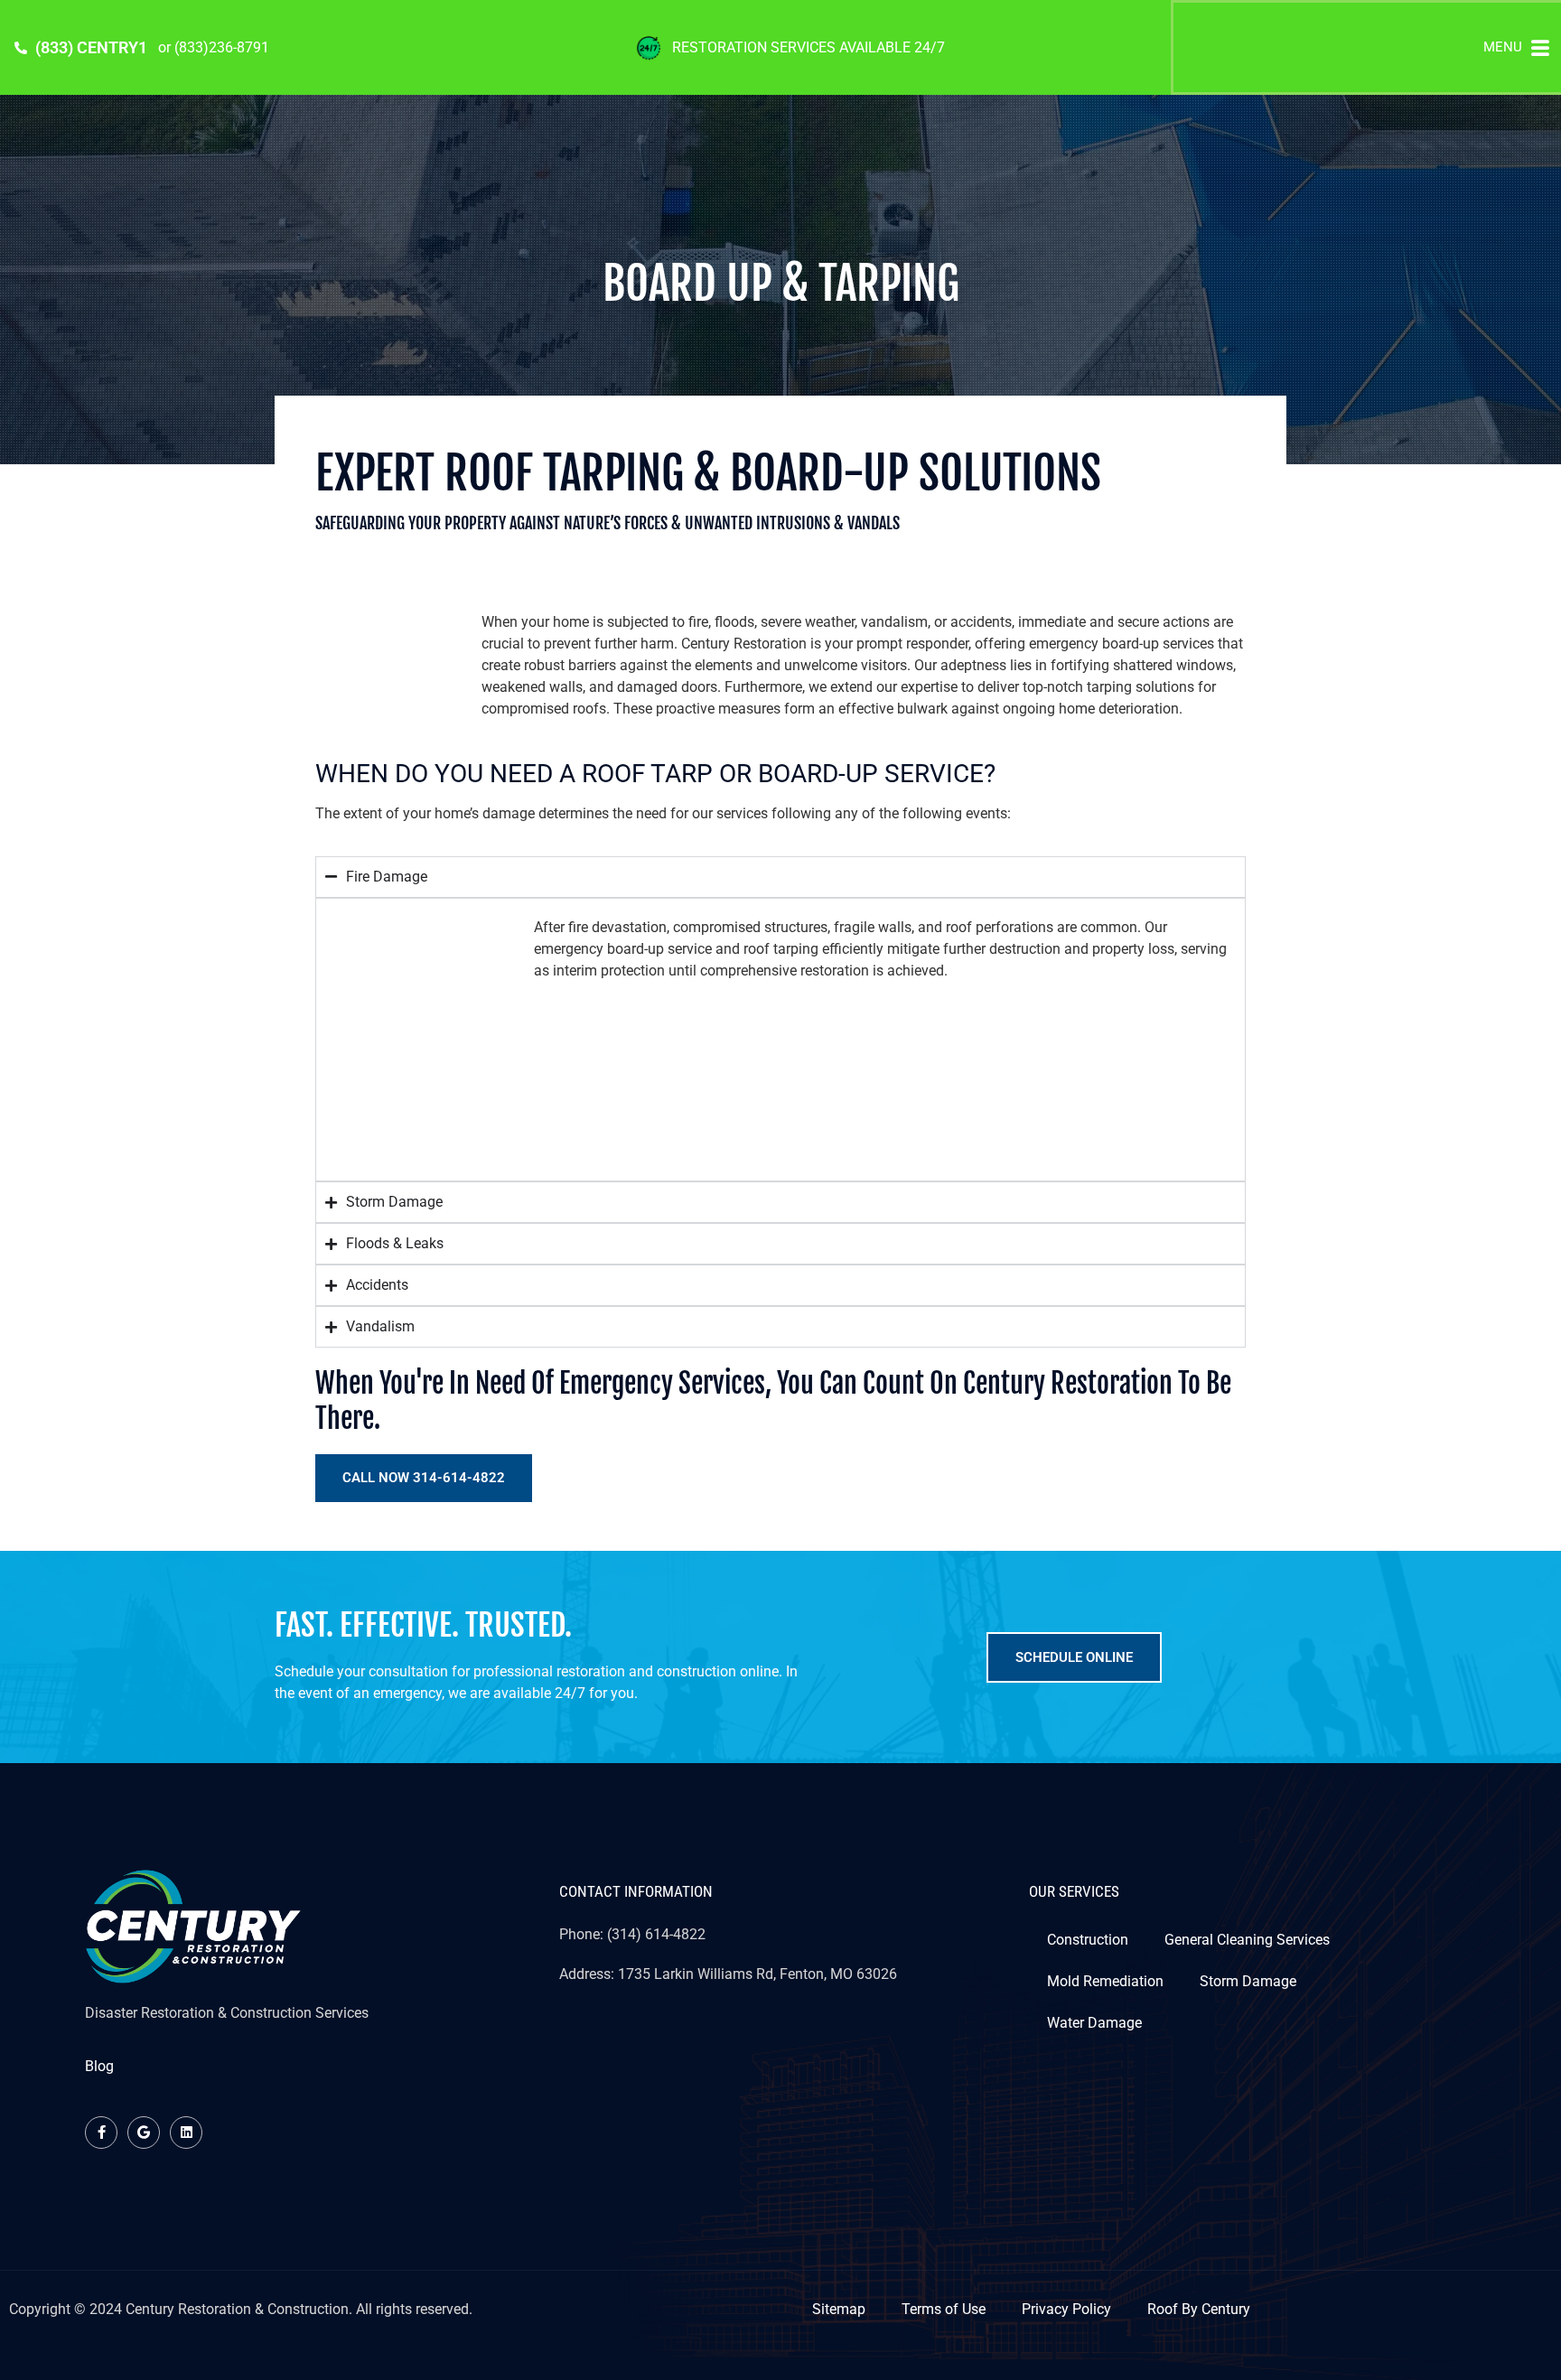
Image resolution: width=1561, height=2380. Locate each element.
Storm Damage (1248, 1981)
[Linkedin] (186, 2133)
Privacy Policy (1066, 2309)
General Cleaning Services (1247, 1940)
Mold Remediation (1105, 1981)
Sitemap (839, 2309)
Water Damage (1094, 2023)
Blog (99, 2066)
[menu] (1540, 48)
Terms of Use (944, 2309)
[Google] (144, 2133)
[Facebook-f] (101, 2133)
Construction (1088, 1940)
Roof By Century (1199, 2309)
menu (1503, 47)
